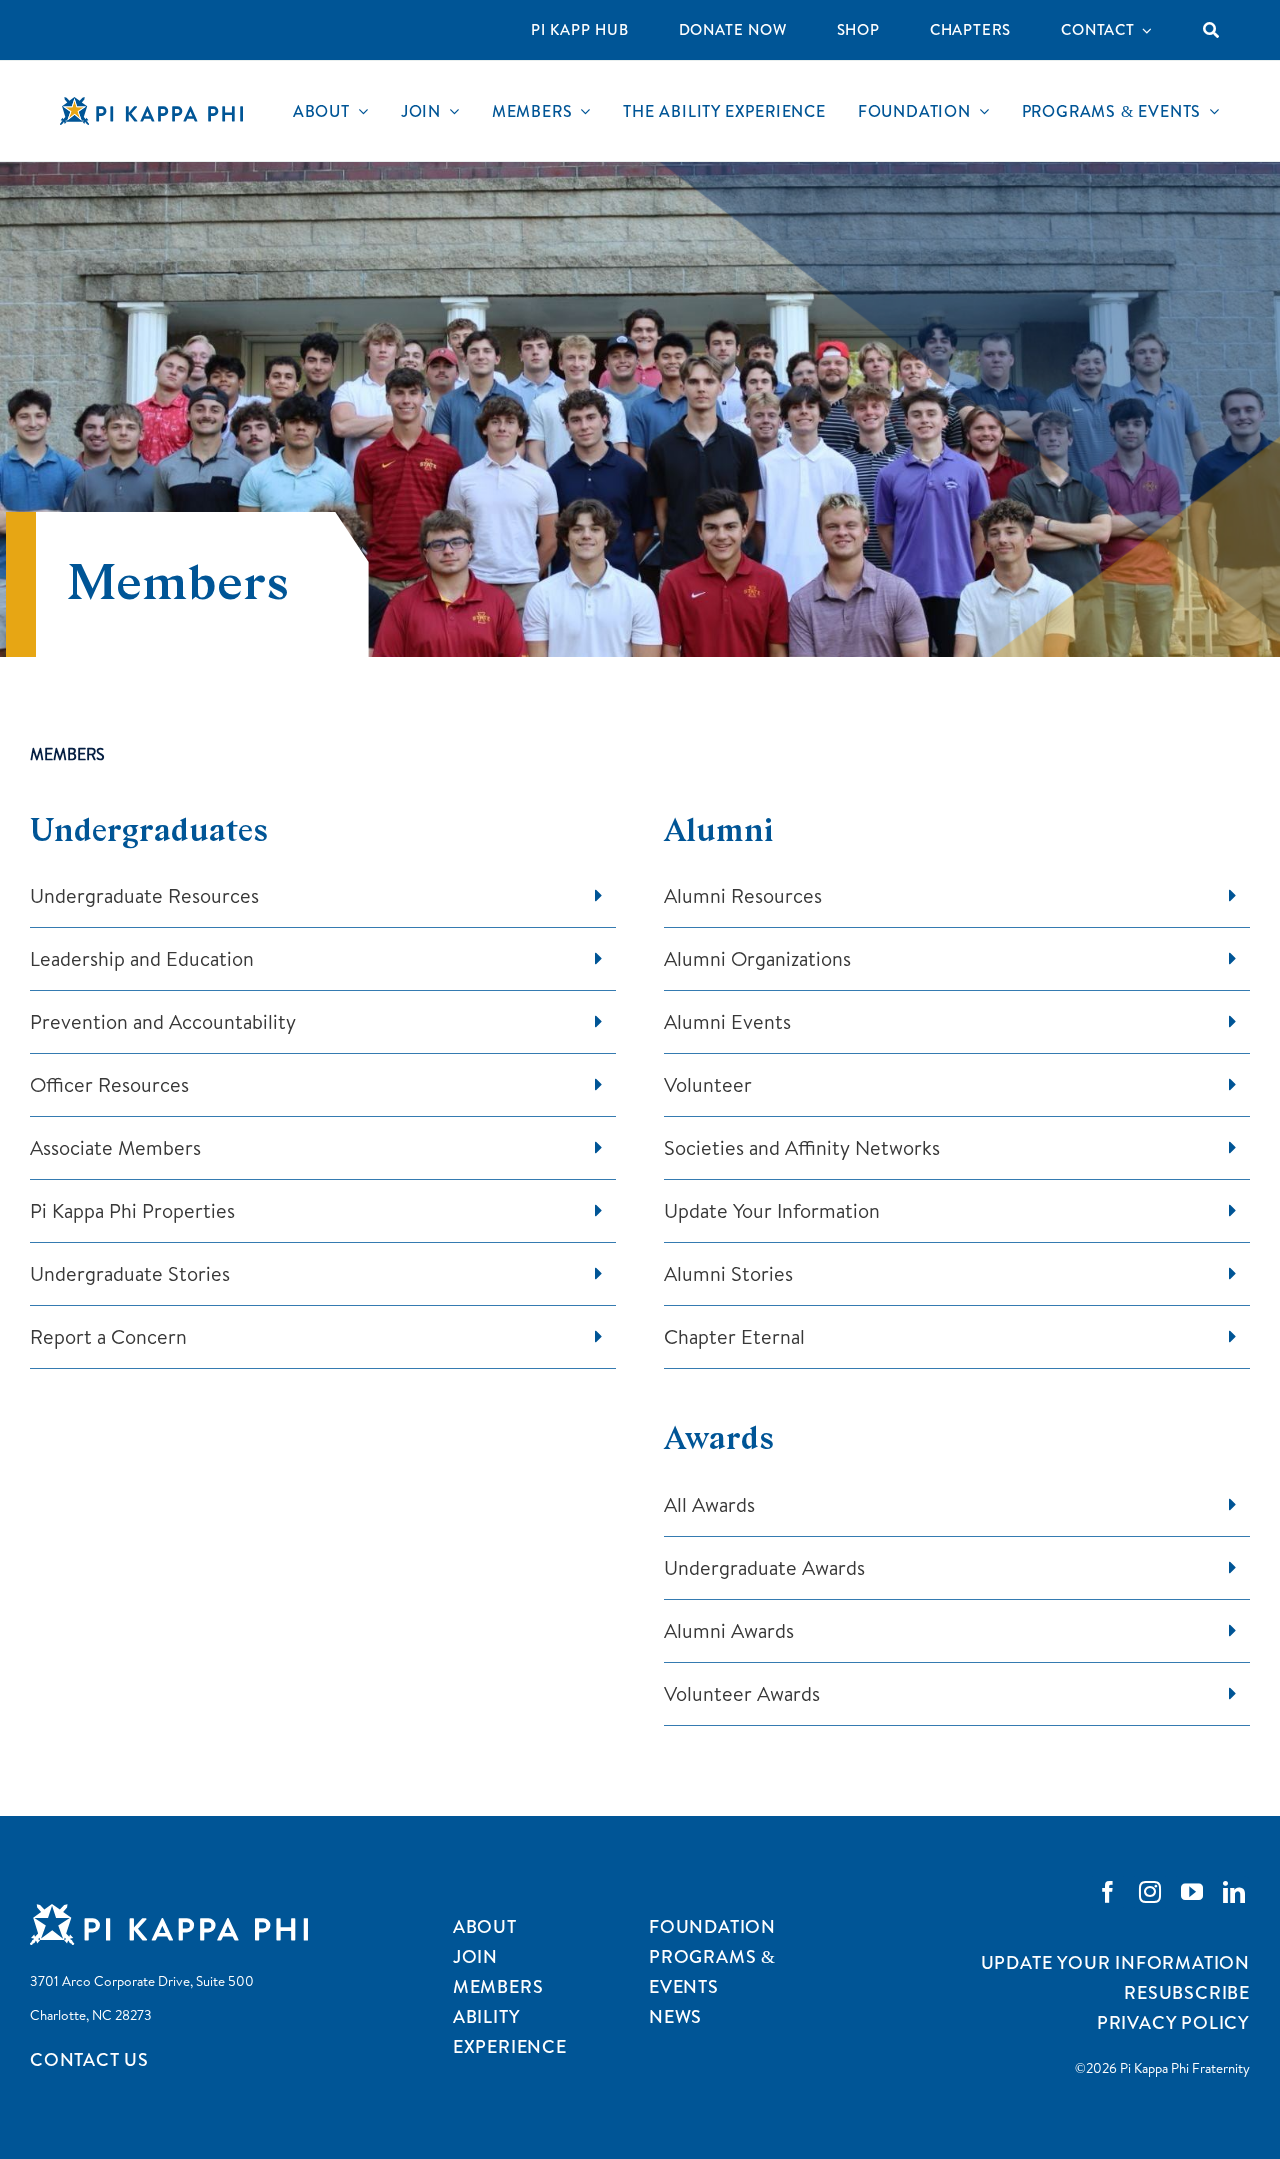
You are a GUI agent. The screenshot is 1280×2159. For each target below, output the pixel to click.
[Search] (1211, 30)
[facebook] (1108, 1892)
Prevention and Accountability (163, 1021)
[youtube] (1192, 1892)
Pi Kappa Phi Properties (132, 1210)
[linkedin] (1234, 1892)
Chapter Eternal (734, 1336)
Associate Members (115, 1147)
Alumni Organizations (757, 958)
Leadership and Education (142, 958)
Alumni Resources (743, 895)
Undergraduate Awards (764, 1567)
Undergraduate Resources (144, 895)
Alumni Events (727, 1021)
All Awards (709, 1504)
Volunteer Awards (742, 1693)
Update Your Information (772, 1210)
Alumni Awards (729, 1630)
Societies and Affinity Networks (802, 1147)
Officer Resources (109, 1084)
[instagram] (1150, 1892)
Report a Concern (108, 1336)
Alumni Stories (728, 1273)
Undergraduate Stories (130, 1273)
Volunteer (708, 1084)
